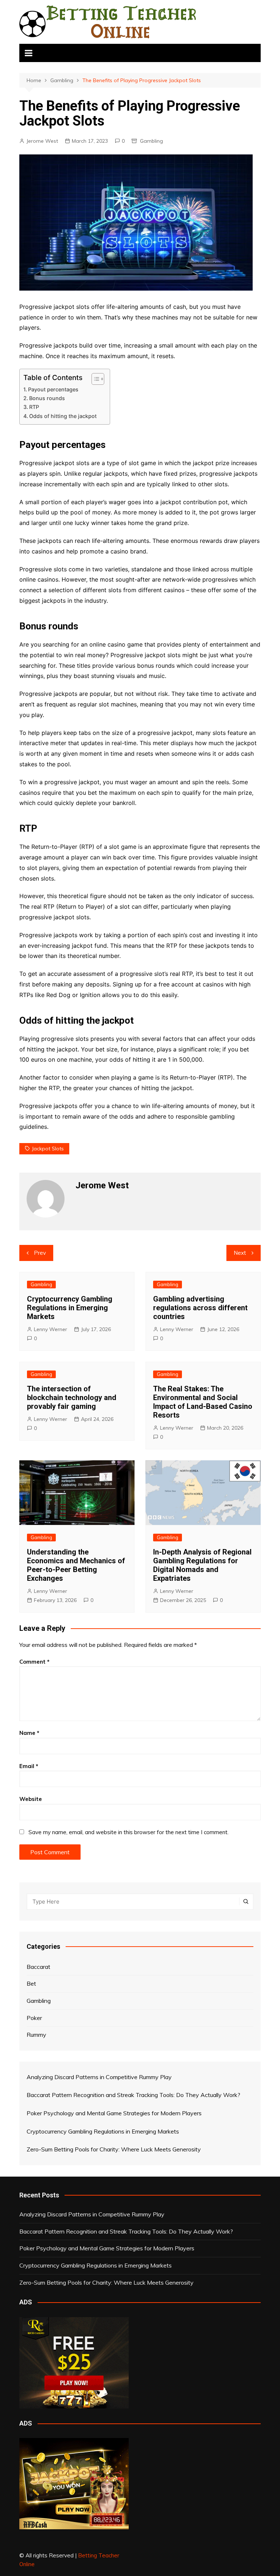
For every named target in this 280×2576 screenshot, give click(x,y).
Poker (34, 2018)
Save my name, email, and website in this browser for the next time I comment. (129, 1832)
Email (29, 1766)
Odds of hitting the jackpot (63, 416)
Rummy (36, 2035)
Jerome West (42, 141)
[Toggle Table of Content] (94, 379)
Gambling (151, 141)
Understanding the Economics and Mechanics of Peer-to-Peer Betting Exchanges (76, 1565)
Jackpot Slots (48, 1149)
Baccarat (38, 1967)
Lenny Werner (50, 1329)
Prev (40, 1253)
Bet (31, 1983)
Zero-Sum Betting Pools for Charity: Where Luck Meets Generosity (106, 2282)
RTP (34, 407)
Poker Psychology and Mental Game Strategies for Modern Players (107, 2248)
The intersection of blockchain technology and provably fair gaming (72, 1398)
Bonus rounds (47, 398)
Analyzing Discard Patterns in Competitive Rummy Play (92, 2214)
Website (31, 1799)
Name (29, 1733)
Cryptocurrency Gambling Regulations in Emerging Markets (70, 1308)
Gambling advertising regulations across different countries (200, 1308)
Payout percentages (53, 389)
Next (240, 1253)
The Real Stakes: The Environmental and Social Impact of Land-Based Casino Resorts (203, 1402)
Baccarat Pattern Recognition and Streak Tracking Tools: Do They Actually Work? (126, 2231)
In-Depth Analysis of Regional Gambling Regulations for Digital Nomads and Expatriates (202, 1565)
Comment (34, 1662)
